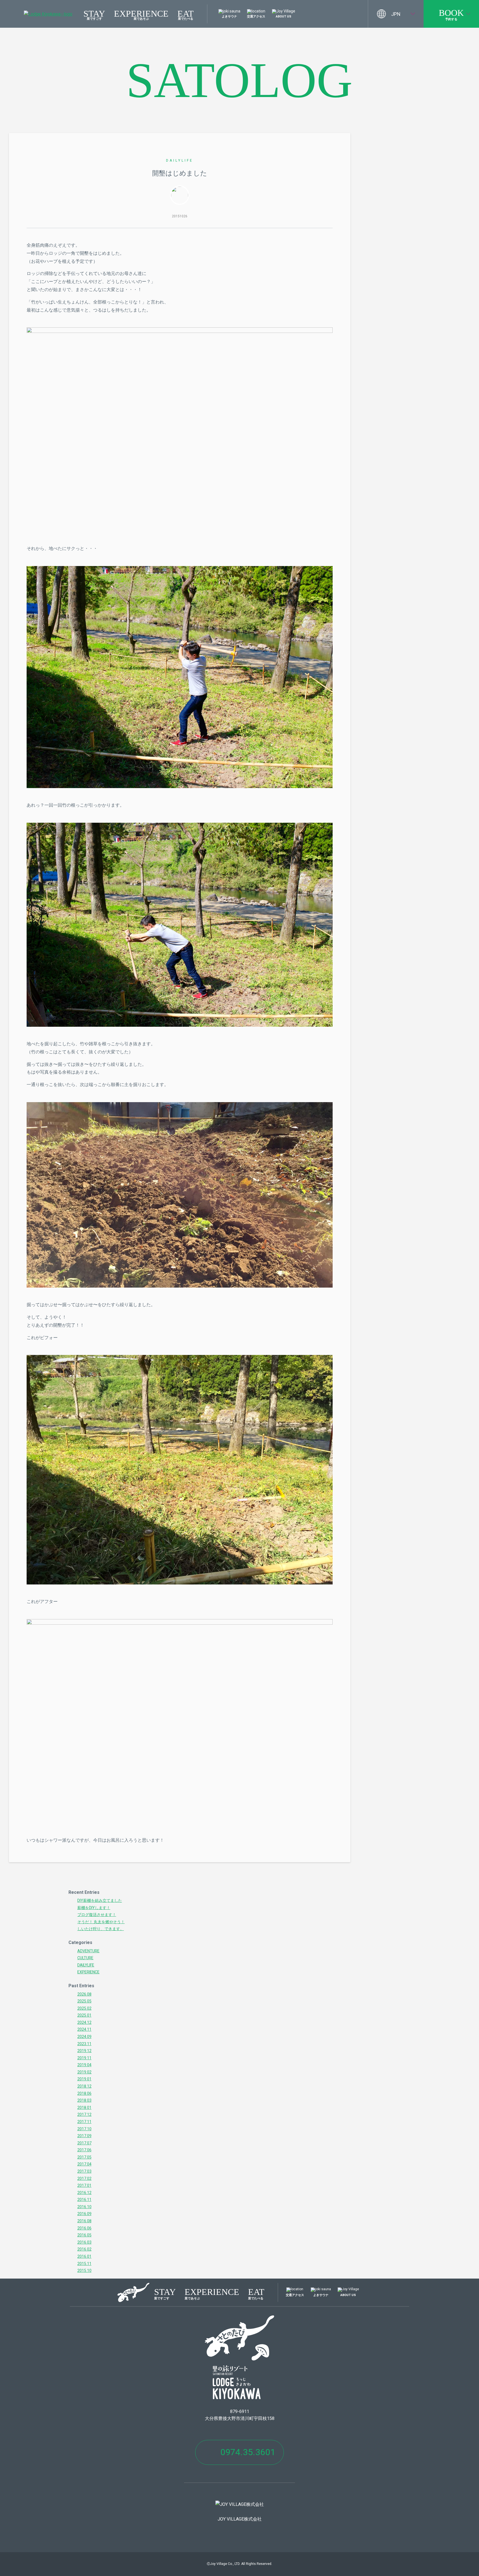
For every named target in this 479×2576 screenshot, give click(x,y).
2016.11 (84, 2200)
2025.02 (84, 2008)
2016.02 (84, 2249)
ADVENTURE (88, 1951)
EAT (186, 14)
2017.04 (84, 2164)
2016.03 (84, 2242)
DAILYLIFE (180, 160)
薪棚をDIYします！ (94, 1908)
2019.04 (84, 2065)
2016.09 (84, 2214)
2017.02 (84, 2178)
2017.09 (84, 2136)
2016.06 (84, 2228)
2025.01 (84, 2015)
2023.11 (84, 2044)
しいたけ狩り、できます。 (101, 1929)
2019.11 (84, 2058)
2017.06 (84, 2150)
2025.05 (84, 2001)
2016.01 (84, 2256)
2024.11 (84, 2029)
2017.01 (84, 2185)
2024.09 (84, 2037)
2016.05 (84, 2235)
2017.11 (84, 2122)
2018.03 (84, 2100)
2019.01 (84, 2079)
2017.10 (84, 2129)
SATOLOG (239, 80)
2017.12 (84, 2114)
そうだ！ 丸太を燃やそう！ (101, 1922)
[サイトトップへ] (48, 14)
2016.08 (84, 2221)
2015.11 (84, 2264)
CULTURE (85, 1958)
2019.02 (84, 2072)
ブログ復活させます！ (97, 1915)
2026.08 (84, 1994)
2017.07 (84, 2143)
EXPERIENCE (141, 14)
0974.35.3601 (248, 2452)
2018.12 (84, 2086)
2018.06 (84, 2093)
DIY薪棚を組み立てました (100, 1900)
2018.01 (84, 2108)
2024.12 (84, 2022)
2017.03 (84, 2171)
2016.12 (84, 2193)
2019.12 (84, 2051)
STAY (94, 14)
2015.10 (84, 2271)
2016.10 (84, 2207)
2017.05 (84, 2157)
